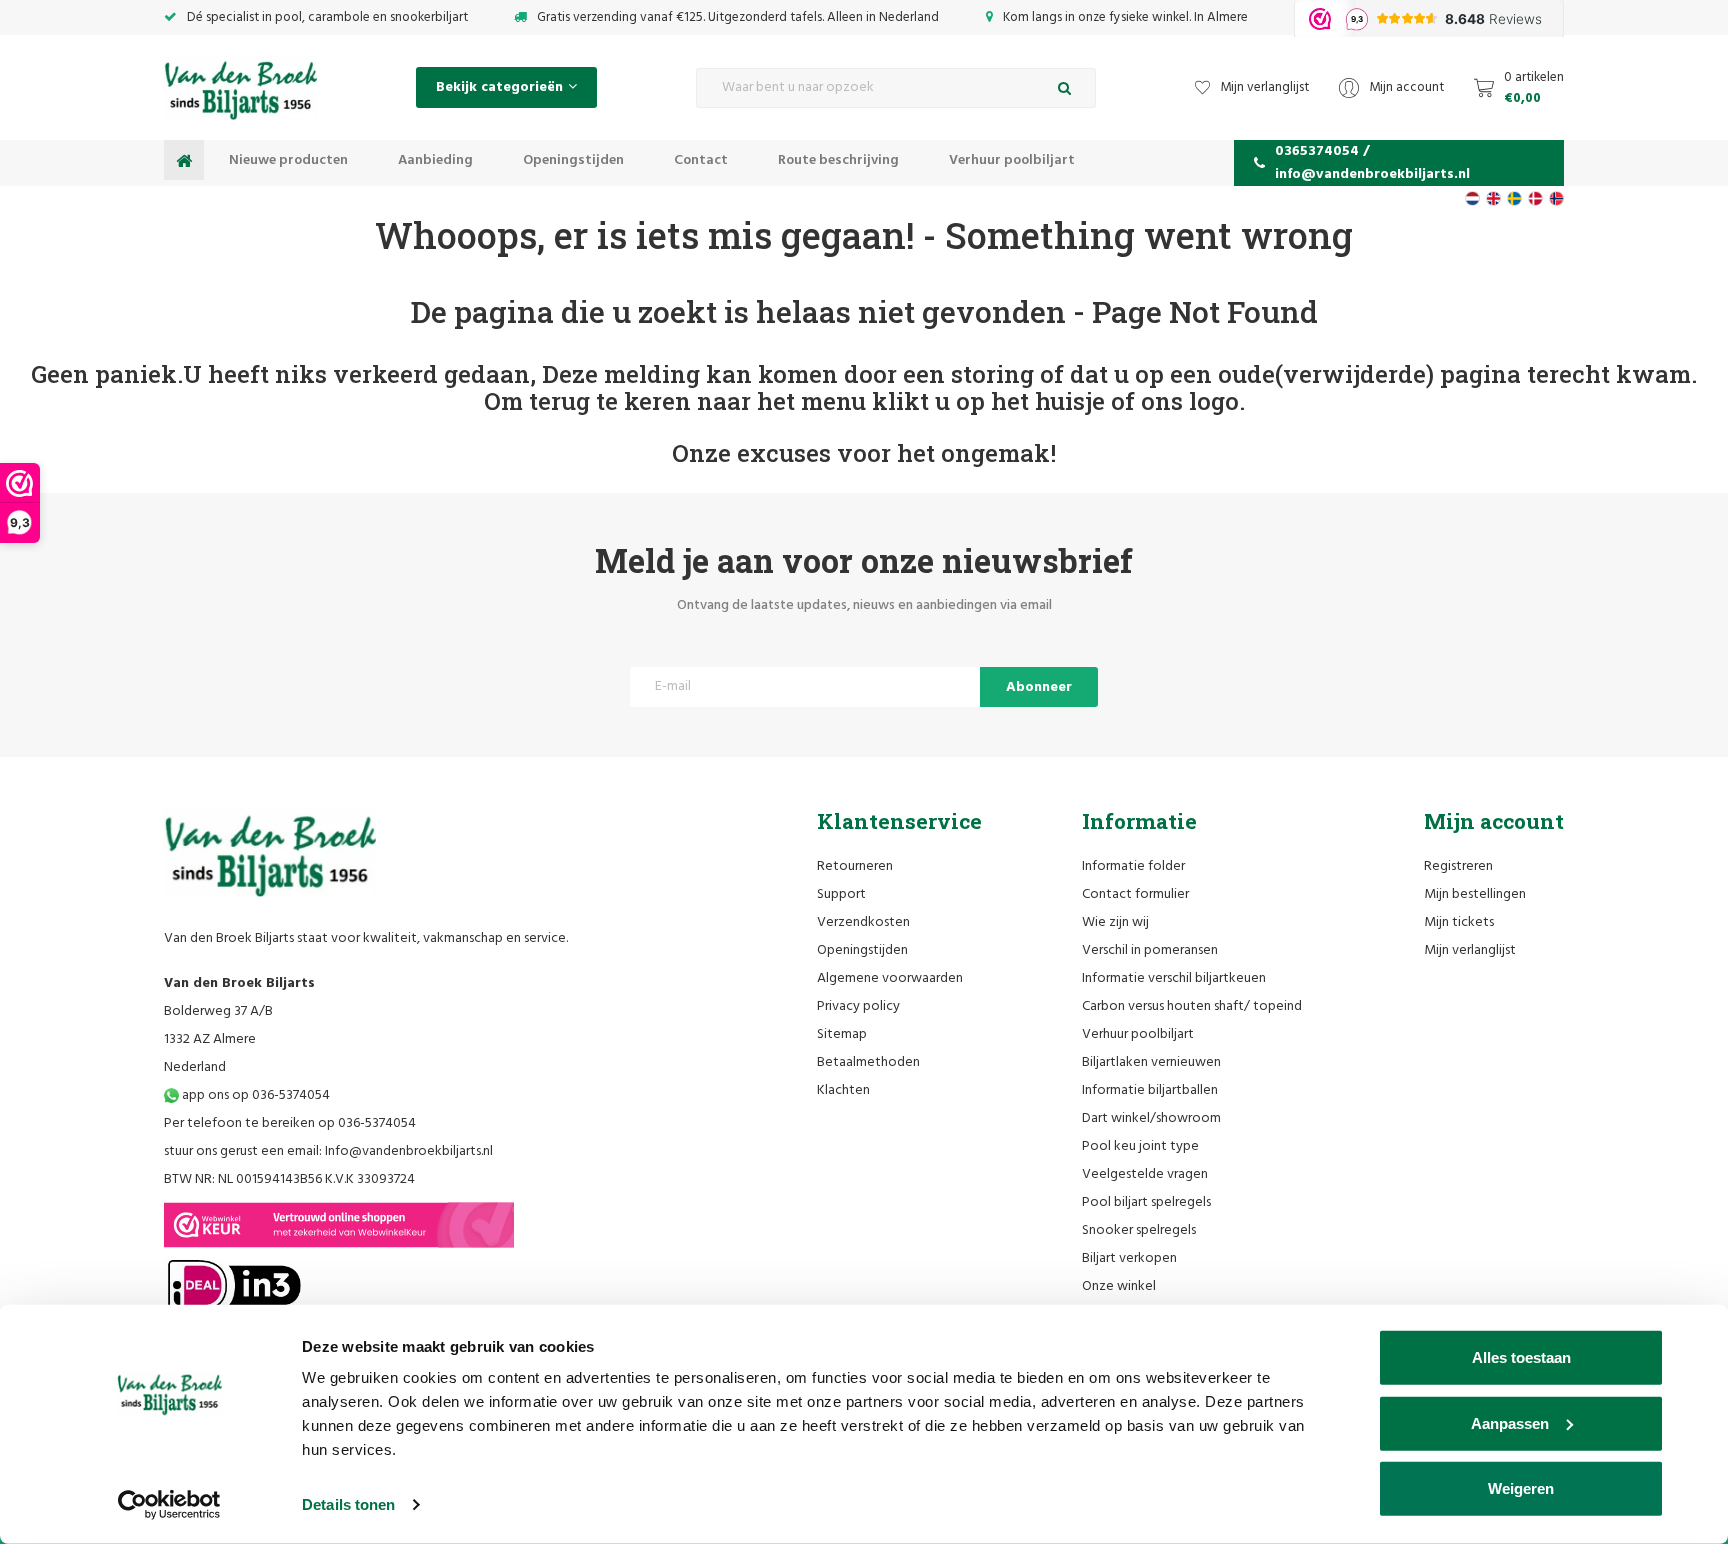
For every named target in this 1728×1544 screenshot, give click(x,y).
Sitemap (842, 1034)
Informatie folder (1133, 866)
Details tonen (348, 1504)
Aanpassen (1510, 1422)
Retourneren (855, 866)
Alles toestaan (1521, 1357)
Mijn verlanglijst (1470, 950)
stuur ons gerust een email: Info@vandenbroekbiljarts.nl (328, 1151)
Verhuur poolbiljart (1012, 160)
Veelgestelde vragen (1145, 1174)
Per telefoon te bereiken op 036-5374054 (290, 1123)
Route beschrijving (838, 160)
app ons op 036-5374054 (254, 1095)
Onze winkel (1119, 1286)
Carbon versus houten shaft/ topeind (1192, 1006)
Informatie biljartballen (1150, 1090)
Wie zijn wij (1115, 922)
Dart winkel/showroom (1151, 1118)
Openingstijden (573, 160)
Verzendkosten (863, 922)
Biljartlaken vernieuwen (1151, 1062)
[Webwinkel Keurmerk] (339, 1225)
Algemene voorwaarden (890, 978)
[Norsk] (1556, 198)
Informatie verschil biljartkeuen (1174, 978)
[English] (1493, 198)
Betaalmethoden (868, 1062)
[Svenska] (1514, 198)
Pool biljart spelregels (1146, 1202)
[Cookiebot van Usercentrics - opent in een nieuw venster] (169, 1505)
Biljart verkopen (1129, 1258)
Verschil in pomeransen (1150, 950)
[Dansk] (1535, 198)
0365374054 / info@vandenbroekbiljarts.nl (1372, 163)
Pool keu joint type (1140, 1146)
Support (841, 894)
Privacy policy (858, 1006)
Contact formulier (1135, 894)
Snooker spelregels (1139, 1230)
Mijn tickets (1459, 922)
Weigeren (1521, 1488)
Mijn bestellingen (1475, 894)
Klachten (843, 1090)
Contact (701, 160)
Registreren (1458, 866)
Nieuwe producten (288, 160)
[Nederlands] (1472, 198)
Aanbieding (435, 160)
